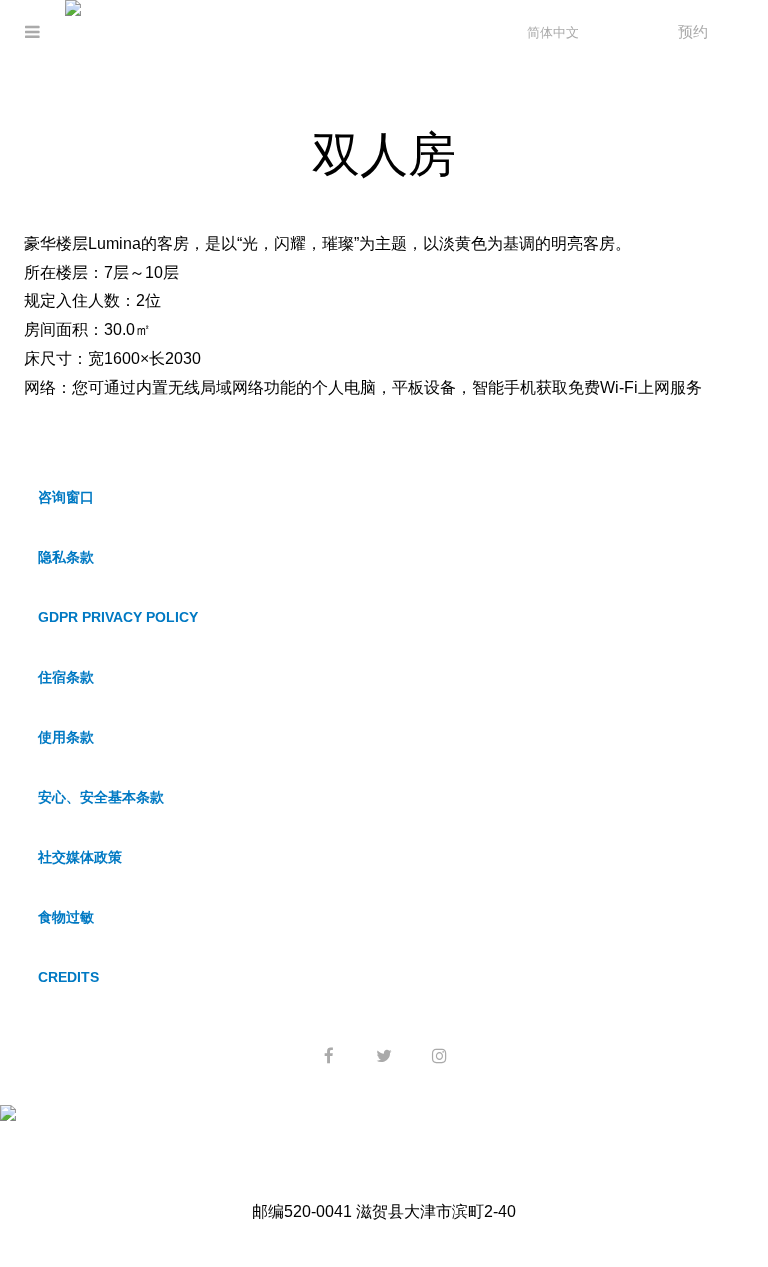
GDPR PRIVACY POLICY (118, 617)
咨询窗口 (66, 497)
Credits (68, 977)
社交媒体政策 (80, 857)
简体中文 (553, 32)
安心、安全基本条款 (101, 797)
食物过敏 (66, 917)
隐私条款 (66, 557)
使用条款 (66, 737)
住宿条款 (66, 677)
